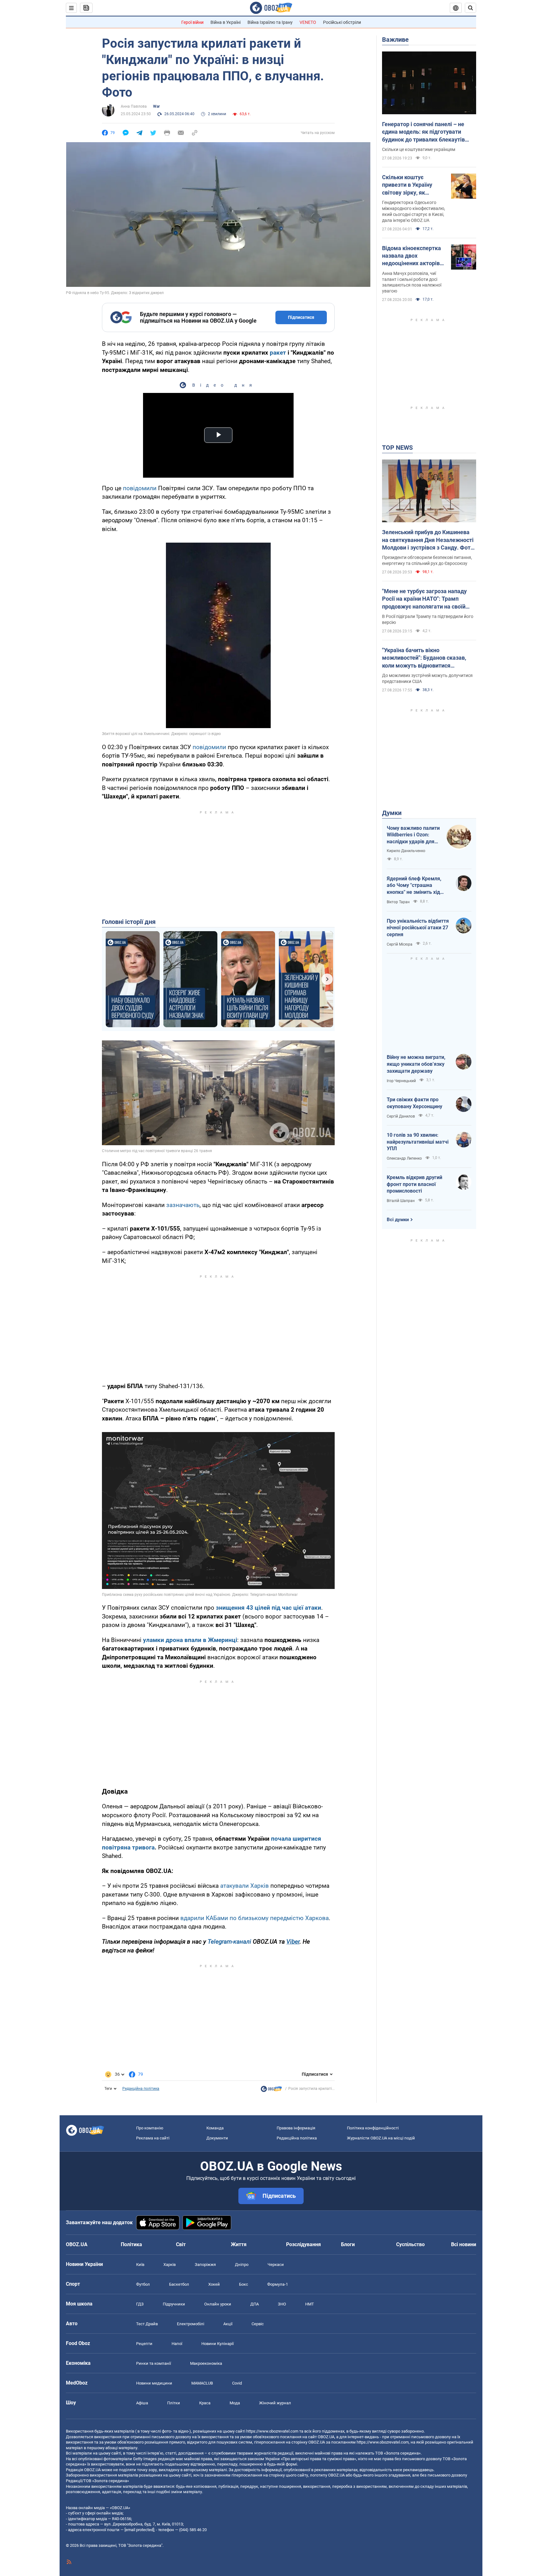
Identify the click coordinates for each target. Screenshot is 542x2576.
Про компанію (150, 2128)
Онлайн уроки (218, 2304)
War (156, 106)
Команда (215, 2128)
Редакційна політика (141, 2089)
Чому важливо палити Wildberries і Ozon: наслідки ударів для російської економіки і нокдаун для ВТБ (413, 835)
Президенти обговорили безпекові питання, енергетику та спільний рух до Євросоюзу (427, 560)
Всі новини (464, 2244)
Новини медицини (154, 2383)
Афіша (142, 2403)
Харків (170, 2265)
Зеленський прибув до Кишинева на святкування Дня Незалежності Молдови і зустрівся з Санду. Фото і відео (428, 540)
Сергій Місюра (400, 944)
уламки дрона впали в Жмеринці (190, 1640)
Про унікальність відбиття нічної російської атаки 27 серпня (418, 928)
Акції (228, 2324)
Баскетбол (179, 2284)
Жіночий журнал (275, 2403)
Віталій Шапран (401, 1201)
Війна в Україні (226, 22)
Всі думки (398, 1220)
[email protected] (139, 2530)
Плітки (174, 2403)
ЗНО (282, 2304)
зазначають (183, 1205)
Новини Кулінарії (218, 2344)
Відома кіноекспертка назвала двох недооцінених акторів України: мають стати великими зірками (412, 256)
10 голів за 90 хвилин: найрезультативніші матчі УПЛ (418, 1142)
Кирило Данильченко (406, 851)
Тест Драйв (147, 2324)
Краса (205, 2403)
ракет (278, 353)
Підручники (174, 2304)
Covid (237, 2383)
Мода (235, 2403)
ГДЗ (140, 2304)
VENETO (308, 22)
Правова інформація (296, 2128)
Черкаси (276, 2265)
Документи (217, 2138)
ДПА (255, 2304)
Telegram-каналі (229, 1942)
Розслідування (303, 2244)
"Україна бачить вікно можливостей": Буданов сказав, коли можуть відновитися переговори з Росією (424, 658)
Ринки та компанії (154, 2363)
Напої (177, 2344)
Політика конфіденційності (373, 2128)
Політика (131, 2244)
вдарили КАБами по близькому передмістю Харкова (255, 1918)
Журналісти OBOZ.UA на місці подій (381, 2138)
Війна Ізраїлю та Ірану (270, 22)
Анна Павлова (134, 106)
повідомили (140, 488)
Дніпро (242, 2265)
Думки (392, 813)
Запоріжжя (205, 2265)
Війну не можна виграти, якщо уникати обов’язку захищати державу (416, 1064)
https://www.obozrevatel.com (272, 2431)
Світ (181, 2244)
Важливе (395, 40)
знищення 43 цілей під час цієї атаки (268, 1608)
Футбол (143, 2284)
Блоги (348, 2244)
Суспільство (410, 2244)
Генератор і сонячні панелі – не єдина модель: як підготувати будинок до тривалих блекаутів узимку (423, 132)
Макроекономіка (206, 2363)
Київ (140, 2265)
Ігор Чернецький (401, 1081)
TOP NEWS (397, 448)
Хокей (214, 2284)
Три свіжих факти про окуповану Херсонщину (414, 1103)
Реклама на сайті (153, 2138)
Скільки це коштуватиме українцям (419, 149)
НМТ (310, 2304)
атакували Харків (244, 1886)
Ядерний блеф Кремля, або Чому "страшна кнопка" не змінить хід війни (414, 886)
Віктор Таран (398, 902)
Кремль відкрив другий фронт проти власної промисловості (414, 1184)
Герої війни (192, 22)
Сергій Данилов (401, 1116)
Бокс (244, 2284)
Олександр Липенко (404, 1158)
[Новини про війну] (271, 2090)
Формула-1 (278, 2284)
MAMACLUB (202, 2383)
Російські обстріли (342, 22)
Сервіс (258, 2324)
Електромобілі (191, 2324)
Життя (239, 2244)
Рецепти (144, 2344)
